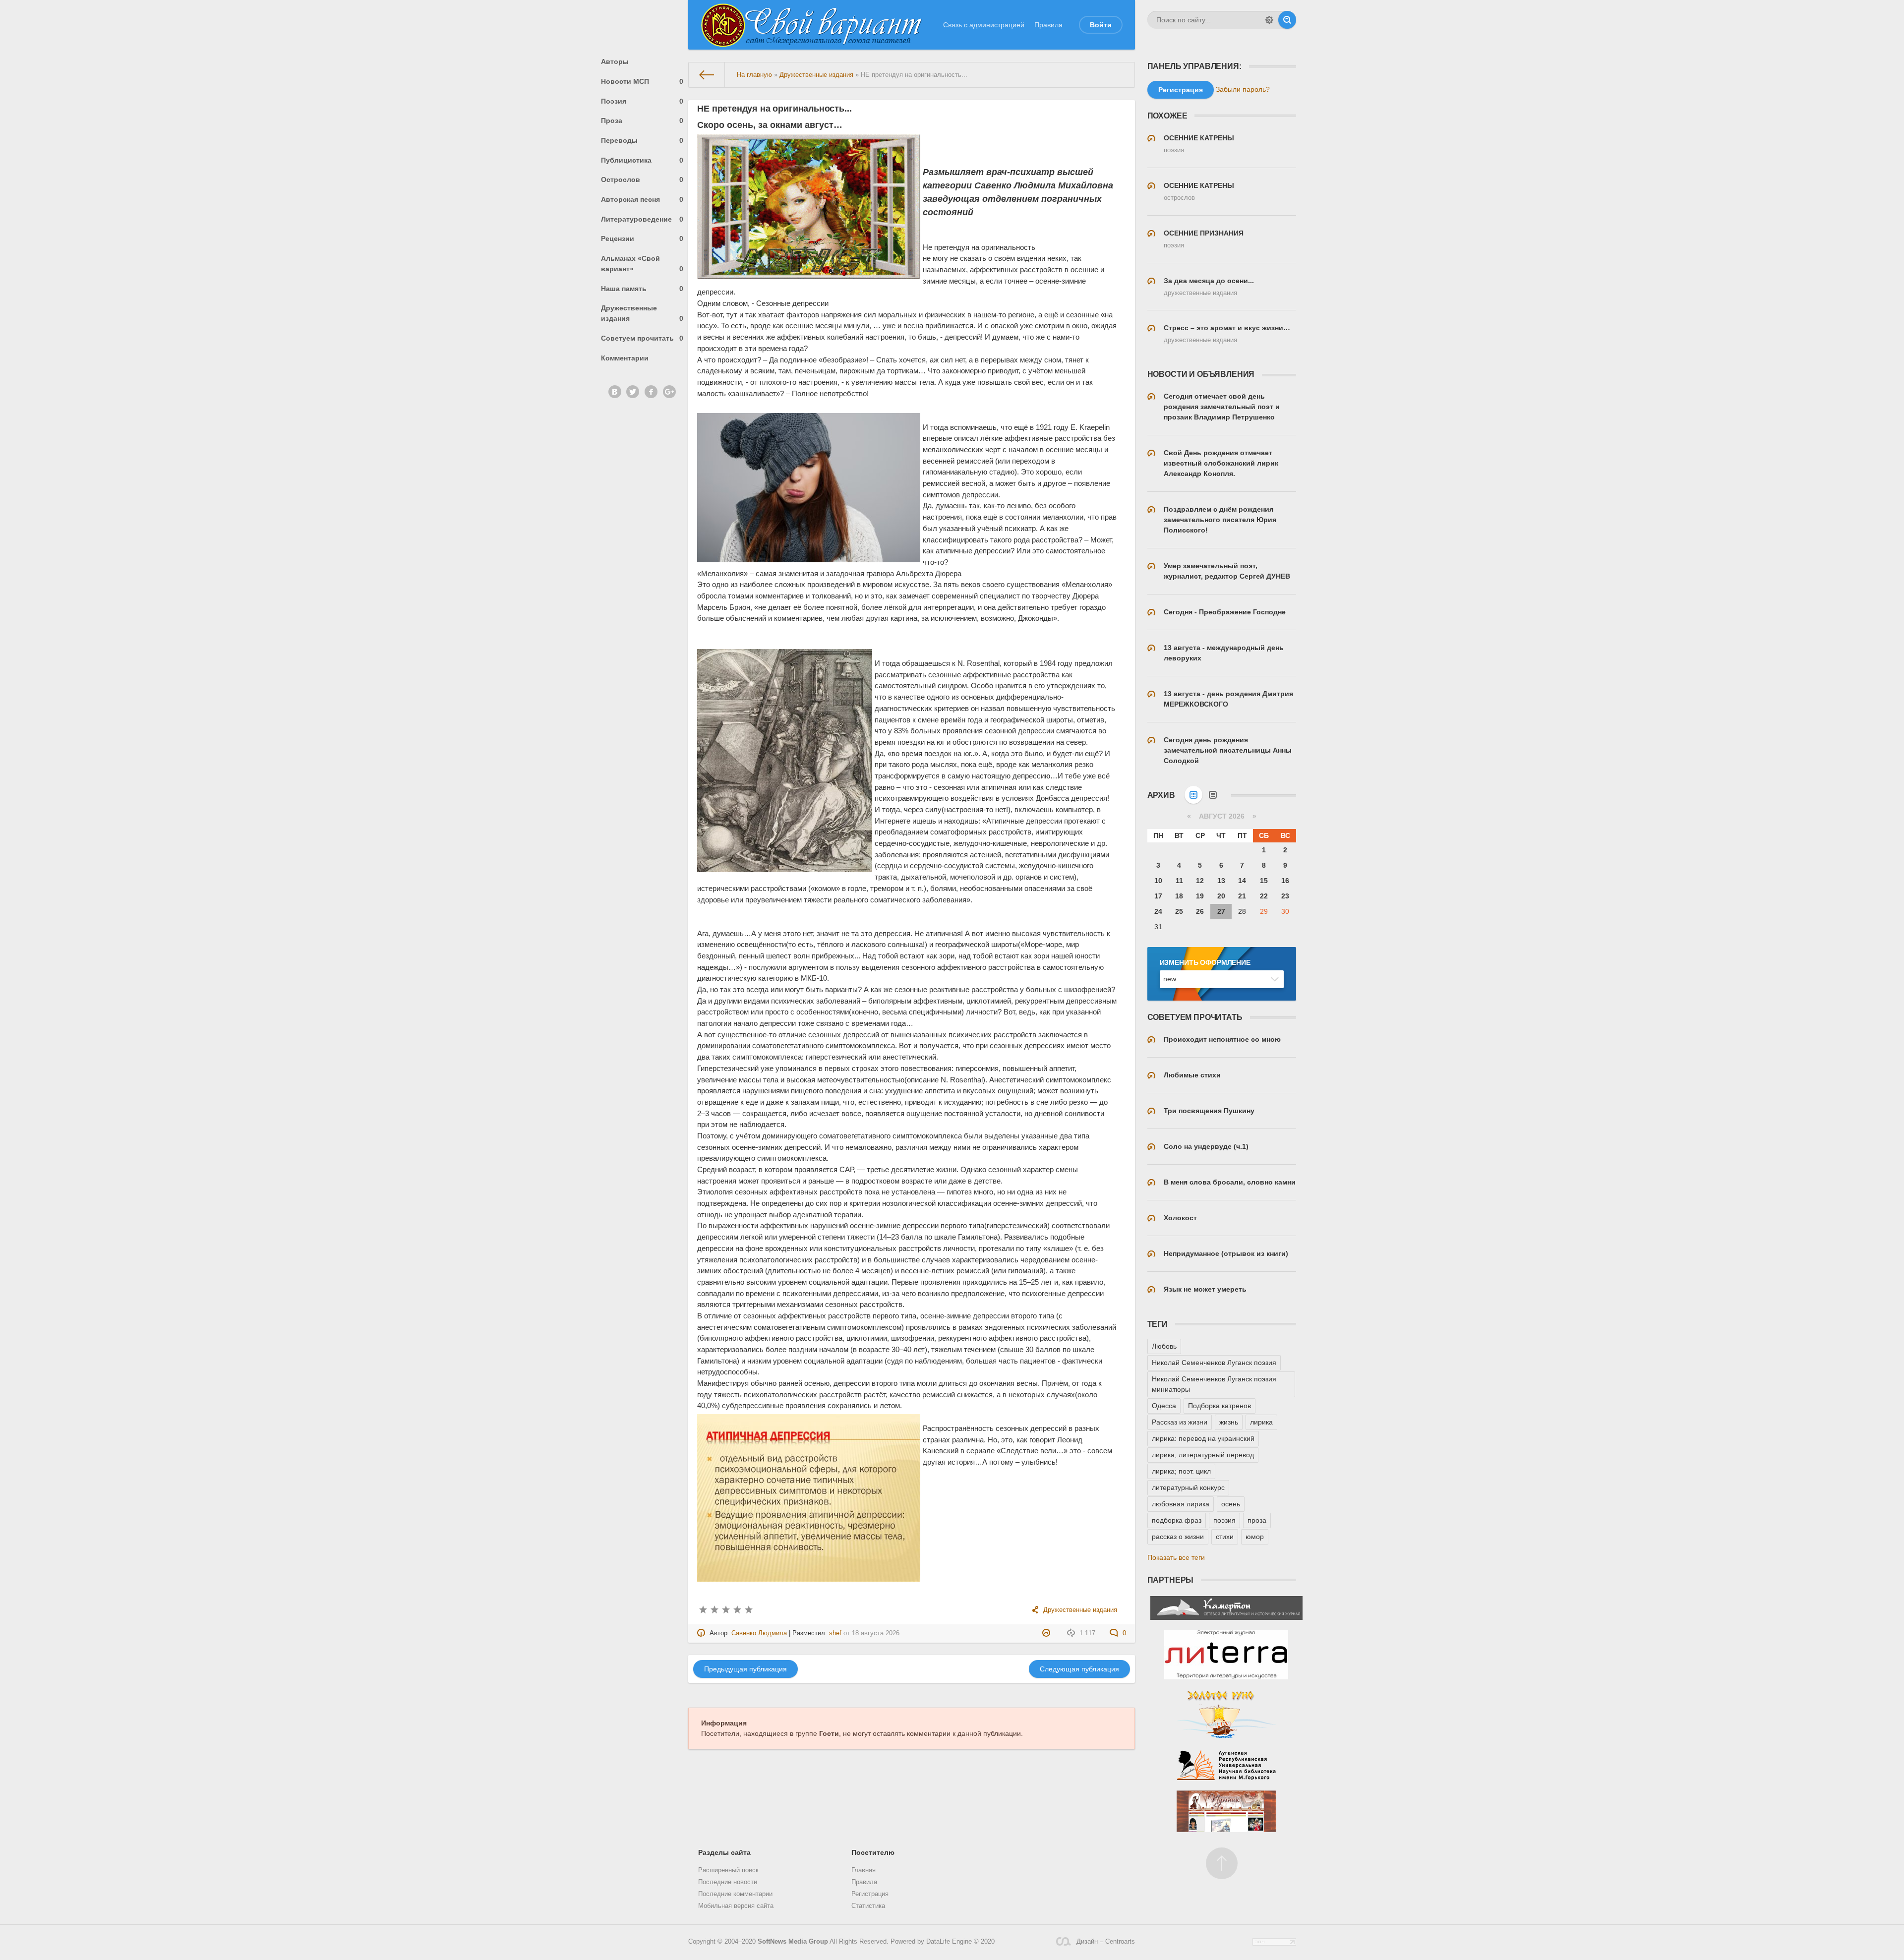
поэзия (1224, 1520)
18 (1179, 896)
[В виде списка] (1213, 795)
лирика (1261, 1422)
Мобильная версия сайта (736, 1906)
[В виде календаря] (1193, 795)
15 (1264, 881)
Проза (642, 120)
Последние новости (728, 1882)
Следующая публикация (1079, 1669)
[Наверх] (1222, 1863)
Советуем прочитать (642, 338)
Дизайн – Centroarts (1105, 1942)
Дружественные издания (642, 313)
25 (1179, 911)
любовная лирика (1181, 1504)
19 (1200, 896)
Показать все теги (1176, 1557)
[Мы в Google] (669, 392)
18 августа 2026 (876, 1633)
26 (1200, 911)
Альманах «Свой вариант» (642, 264)
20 (1221, 896)
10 (1158, 881)
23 (1285, 896)
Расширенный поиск (728, 1870)
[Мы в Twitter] (633, 392)
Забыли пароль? (1243, 89)
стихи (1225, 1537)
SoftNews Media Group (793, 1942)
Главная (863, 1870)
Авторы (615, 61)
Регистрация (870, 1894)
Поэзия (642, 101)
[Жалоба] (1047, 1633)
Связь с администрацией (984, 25)
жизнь (1229, 1422)
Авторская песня (642, 199)
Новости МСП (642, 81)
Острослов (642, 179)
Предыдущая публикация (745, 1669)
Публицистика (642, 160)
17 (1158, 896)
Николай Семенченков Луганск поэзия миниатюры (1214, 1384)
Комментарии (625, 358)
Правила (1048, 25)
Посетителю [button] (873, 1852)
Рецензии (642, 238)
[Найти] (1287, 20)
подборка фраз (1177, 1520)
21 (1242, 896)
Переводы (642, 140)
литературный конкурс (1188, 1487)
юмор (1255, 1537)
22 (1264, 896)
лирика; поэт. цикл (1181, 1471)
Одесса (1164, 1406)
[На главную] (707, 75)
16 (1285, 881)
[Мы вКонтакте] (615, 392)
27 (1221, 911)
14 (1242, 881)
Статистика (868, 1906)
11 (1179, 881)
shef (835, 1633)
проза (1257, 1520)
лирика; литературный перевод (1203, 1455)
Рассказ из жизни (1180, 1422)
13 (1221, 881)
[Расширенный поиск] (1269, 20)
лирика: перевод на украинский (1203, 1438)
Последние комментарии (735, 1894)
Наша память (642, 289)
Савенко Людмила (759, 1633)
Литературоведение (642, 219)
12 (1200, 881)
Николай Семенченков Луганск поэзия (1214, 1363)
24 (1158, 911)
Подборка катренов (1220, 1406)
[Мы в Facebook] (651, 392)
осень (1231, 1504)
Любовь (1164, 1346)
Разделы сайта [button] (724, 1852)
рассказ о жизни (1178, 1537)
